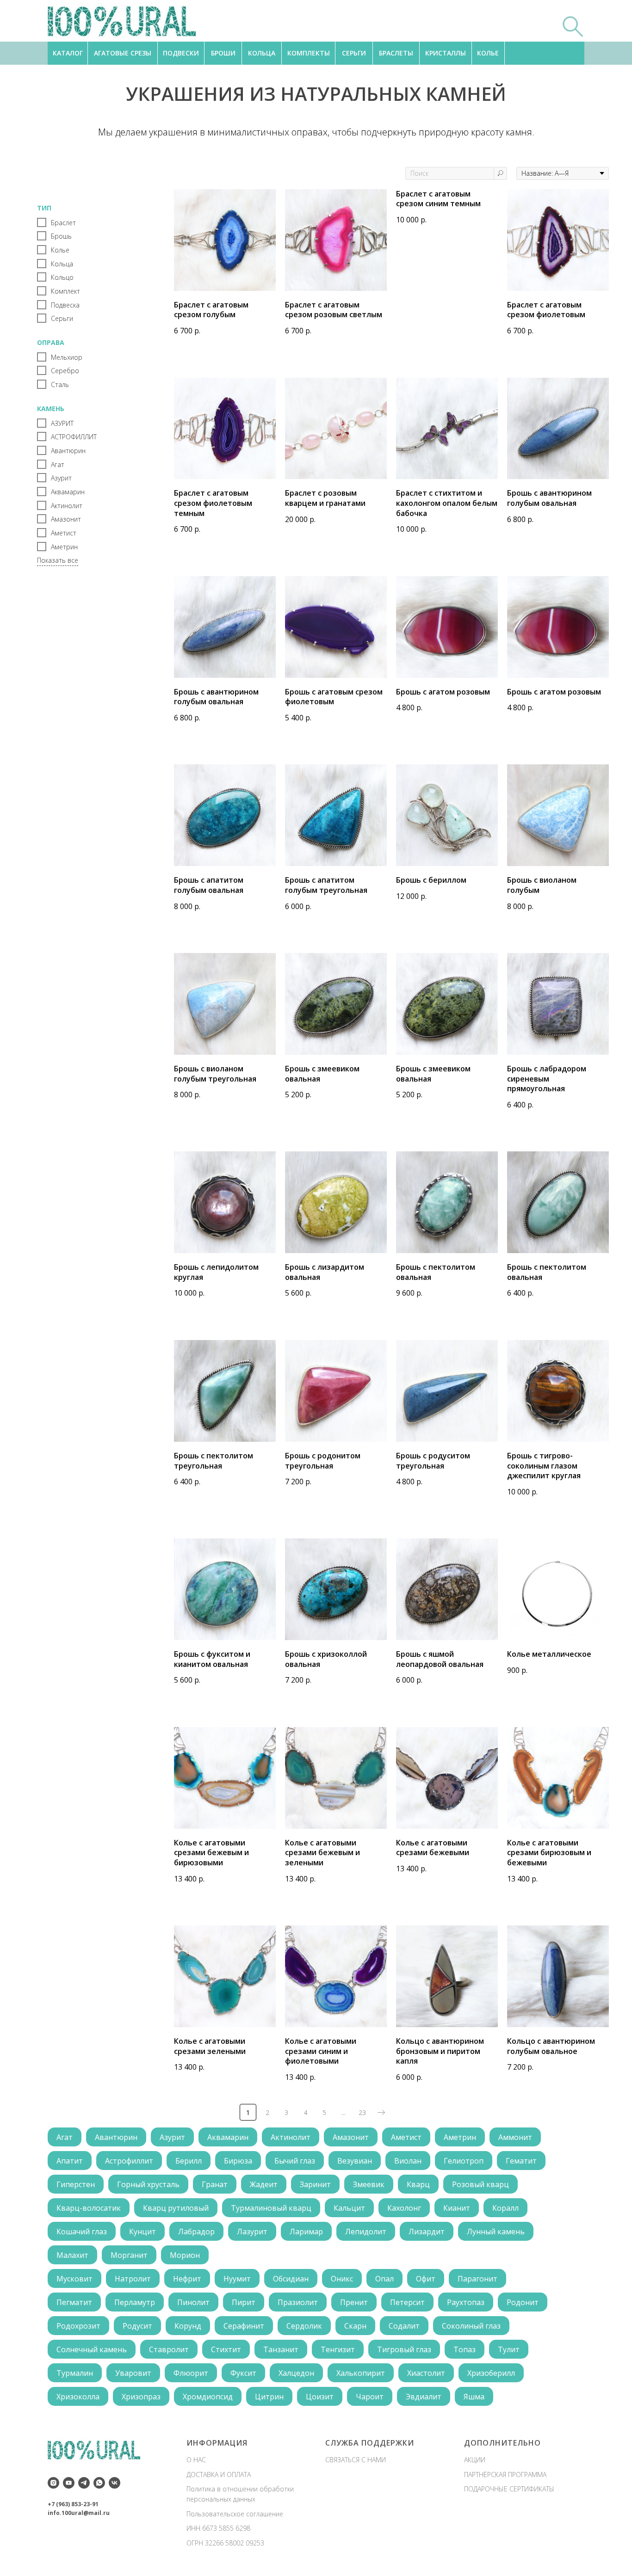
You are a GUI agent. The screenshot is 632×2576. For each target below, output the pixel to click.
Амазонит (351, 2137)
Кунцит (143, 2232)
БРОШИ (223, 53)
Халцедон (296, 2373)
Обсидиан (291, 2279)
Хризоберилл (491, 2373)
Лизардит (427, 2232)
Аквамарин (228, 2137)
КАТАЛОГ (68, 53)
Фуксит (243, 2373)
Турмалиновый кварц (271, 2208)
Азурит (172, 2137)
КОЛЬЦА (262, 53)
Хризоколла (78, 2397)
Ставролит (169, 2349)
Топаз (465, 2349)
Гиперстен (76, 2184)
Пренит (354, 2302)
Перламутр (135, 2302)
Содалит (404, 2326)
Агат (65, 2137)
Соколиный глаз (471, 2326)
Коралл (505, 2208)
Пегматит (74, 2302)
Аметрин (460, 2137)
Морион (185, 2255)
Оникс (342, 2279)
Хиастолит (426, 2373)
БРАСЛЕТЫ (396, 53)
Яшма (474, 2397)
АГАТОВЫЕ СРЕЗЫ (123, 53)
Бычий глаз (295, 2161)
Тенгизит (338, 2349)
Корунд (188, 2326)
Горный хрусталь (148, 2184)
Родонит (523, 2302)
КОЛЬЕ (488, 53)
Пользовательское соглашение (235, 2514)
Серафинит (244, 2326)
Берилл (189, 2161)
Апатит (70, 2161)
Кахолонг (404, 2208)
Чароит (370, 2397)
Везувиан (355, 2161)
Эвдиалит (424, 2397)
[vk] (115, 2483)
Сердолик (304, 2326)
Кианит (457, 2208)
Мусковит (74, 2279)
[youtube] (69, 2483)
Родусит (137, 2326)
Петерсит (407, 2302)
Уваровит (133, 2373)
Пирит (244, 2302)
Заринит (315, 2184)
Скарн (355, 2326)
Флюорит (191, 2373)
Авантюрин (116, 2137)
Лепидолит (366, 2232)
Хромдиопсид (208, 2397)
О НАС (196, 2460)
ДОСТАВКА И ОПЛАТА (219, 2475)
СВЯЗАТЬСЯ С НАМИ (356, 2460)
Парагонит (477, 2279)
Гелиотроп (464, 2161)
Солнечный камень (92, 2349)
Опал (384, 2279)
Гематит (521, 2161)
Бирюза (238, 2161)
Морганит (129, 2255)
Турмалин (75, 2373)
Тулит (509, 2349)
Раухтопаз (466, 2302)
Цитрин (269, 2397)
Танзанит (281, 2349)
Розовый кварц (480, 2184)
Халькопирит (361, 2373)
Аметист (406, 2137)
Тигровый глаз (404, 2349)
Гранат (215, 2184)
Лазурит (252, 2232)
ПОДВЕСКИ (181, 53)
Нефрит (187, 2279)
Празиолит (298, 2302)
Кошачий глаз (82, 2232)
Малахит (72, 2255)
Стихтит (226, 2349)
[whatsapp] (99, 2483)
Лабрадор (196, 2232)
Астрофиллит (129, 2161)
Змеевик (369, 2184)
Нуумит (237, 2279)
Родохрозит (78, 2326)
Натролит (133, 2279)
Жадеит (264, 2184)
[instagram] (53, 2483)
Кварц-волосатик (89, 2208)
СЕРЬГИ (354, 53)
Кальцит (349, 2208)
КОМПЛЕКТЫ (309, 53)
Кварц (418, 2184)
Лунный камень (496, 2232)
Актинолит (291, 2137)
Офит (426, 2279)
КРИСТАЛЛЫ (446, 53)
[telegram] (84, 2483)
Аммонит (515, 2137)
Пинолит (193, 2302)
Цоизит (320, 2397)
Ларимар (306, 2232)
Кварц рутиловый (176, 2208)
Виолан (408, 2161)
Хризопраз (141, 2397)
